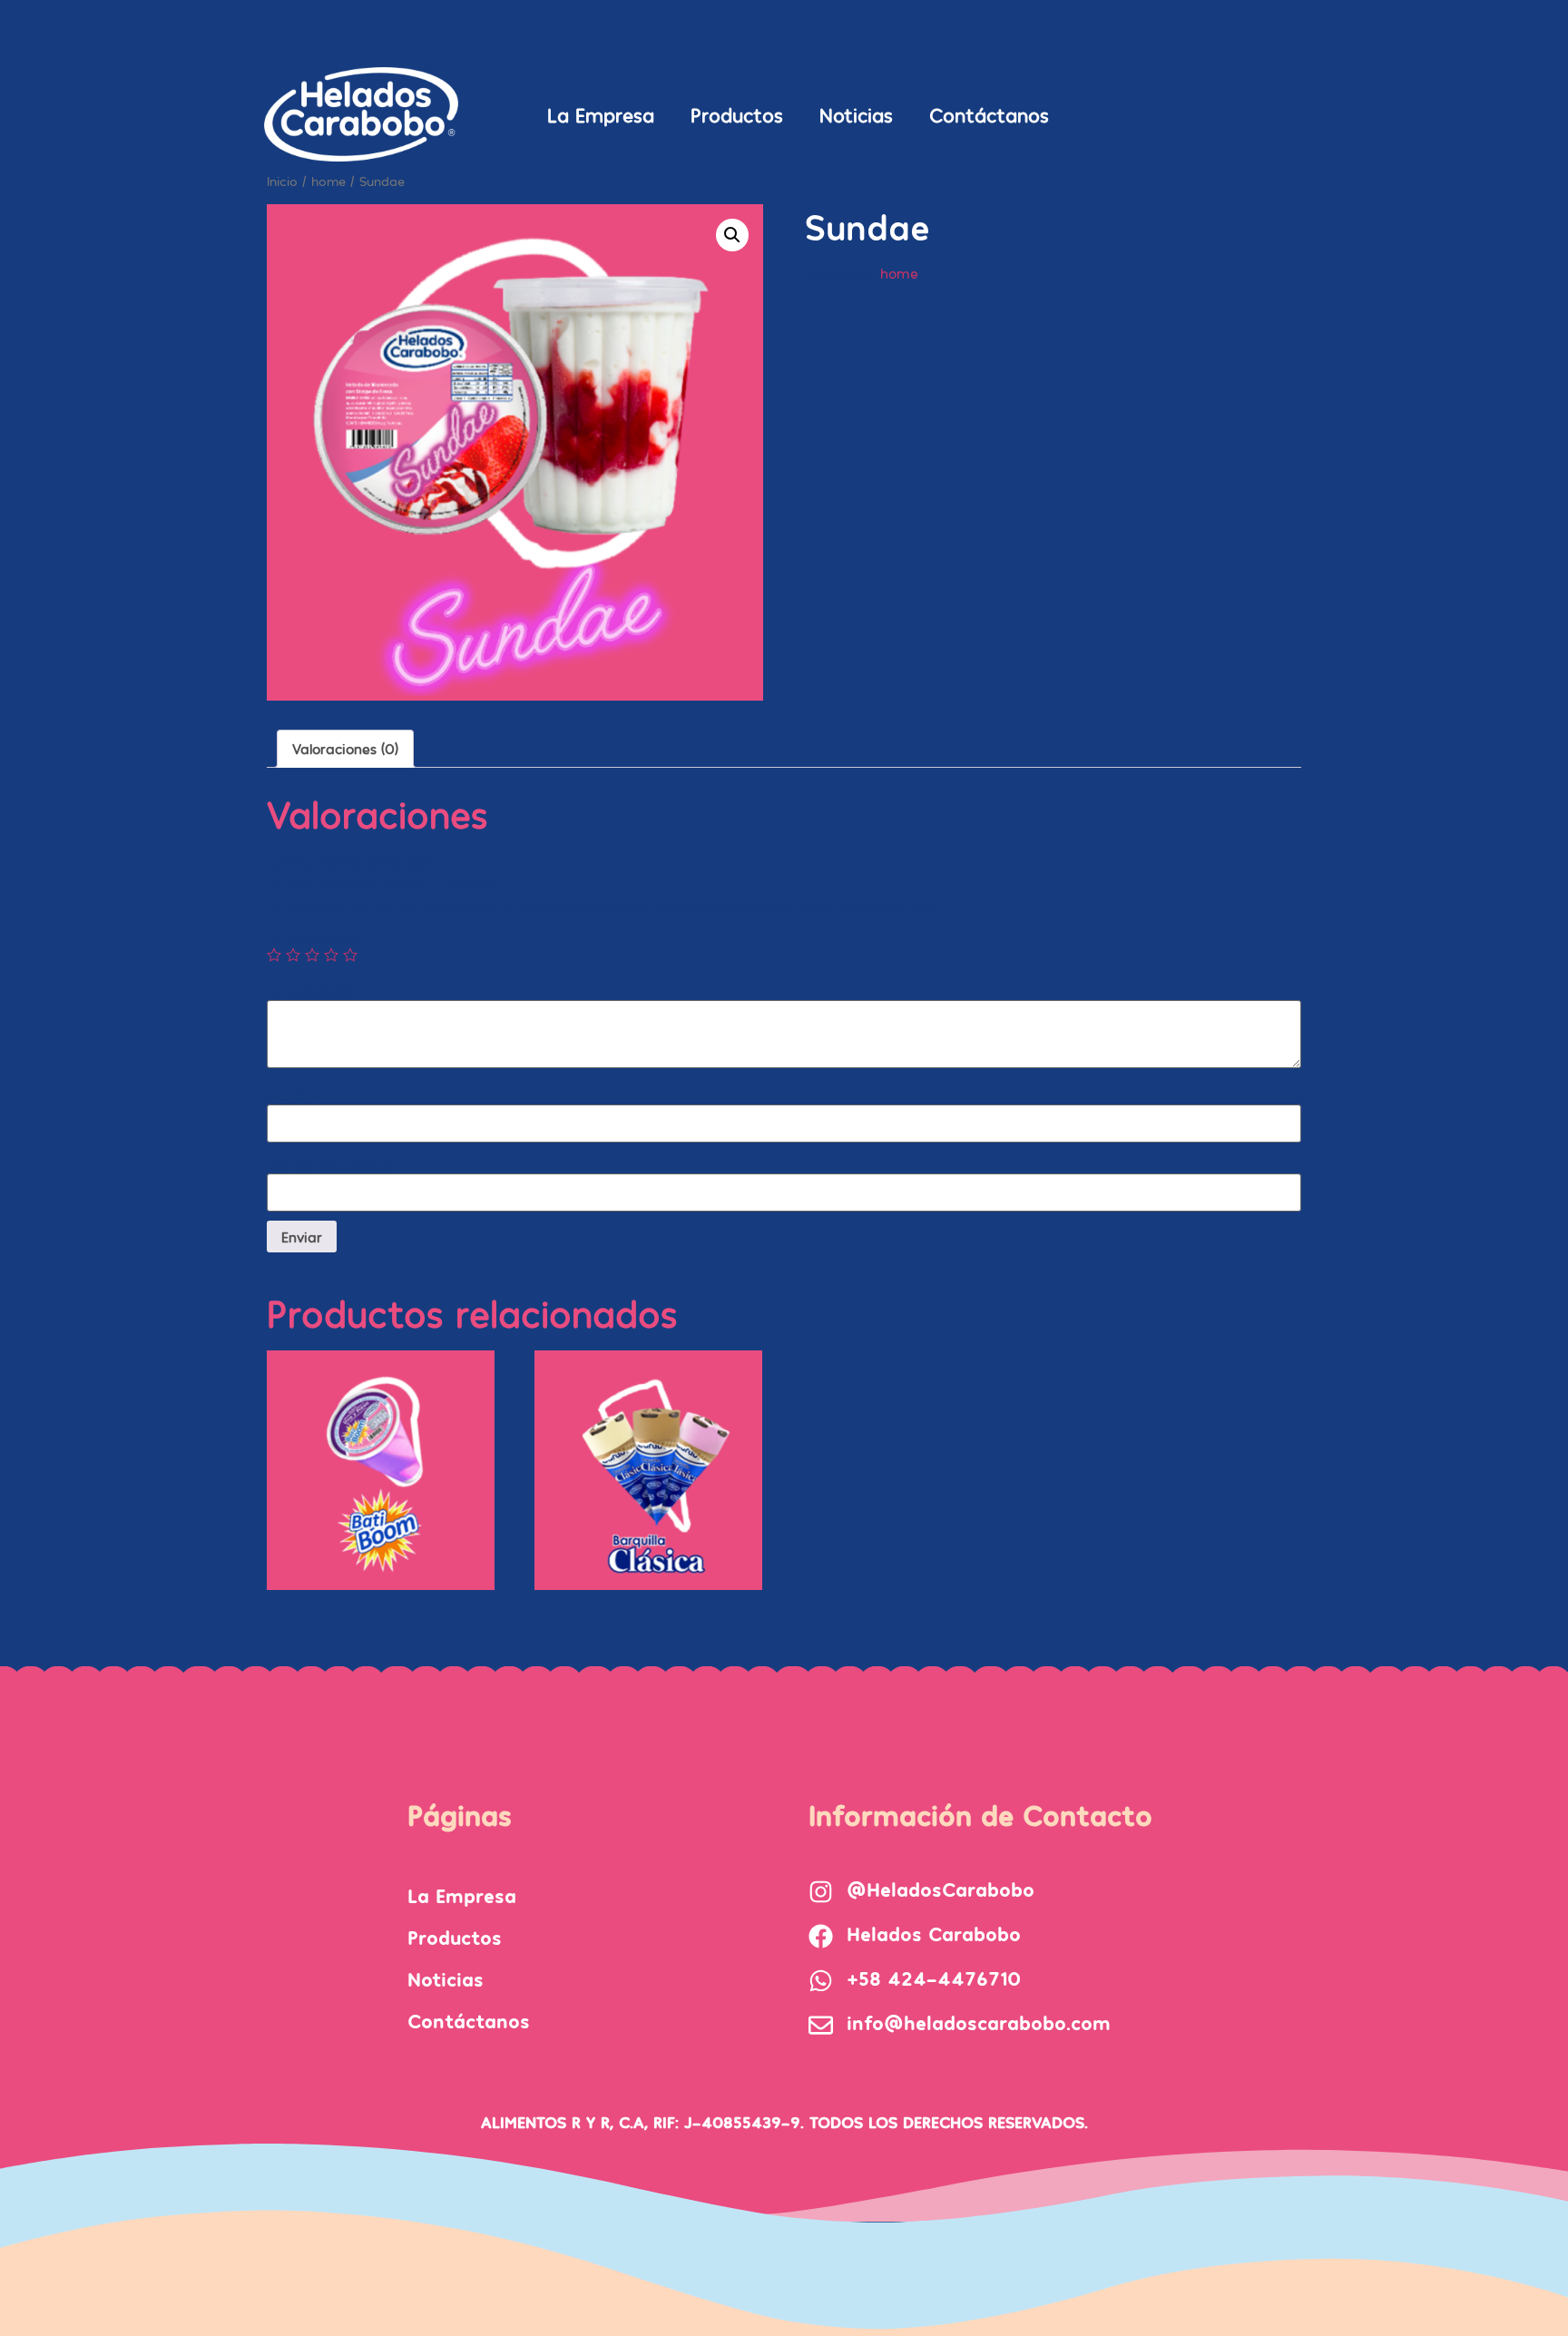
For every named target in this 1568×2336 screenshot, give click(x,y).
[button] (732, 235)
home (328, 181)
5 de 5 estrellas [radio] (350, 955)
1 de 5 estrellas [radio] (274, 955)
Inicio (282, 181)
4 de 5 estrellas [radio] (331, 955)
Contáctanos (989, 114)
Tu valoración (316, 991)
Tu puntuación (320, 938)
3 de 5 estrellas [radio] (312, 955)
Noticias (856, 114)
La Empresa (601, 114)
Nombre (294, 1095)
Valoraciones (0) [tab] (345, 748)
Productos (737, 114)
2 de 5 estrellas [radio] (293, 955)
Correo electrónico (328, 1164)
